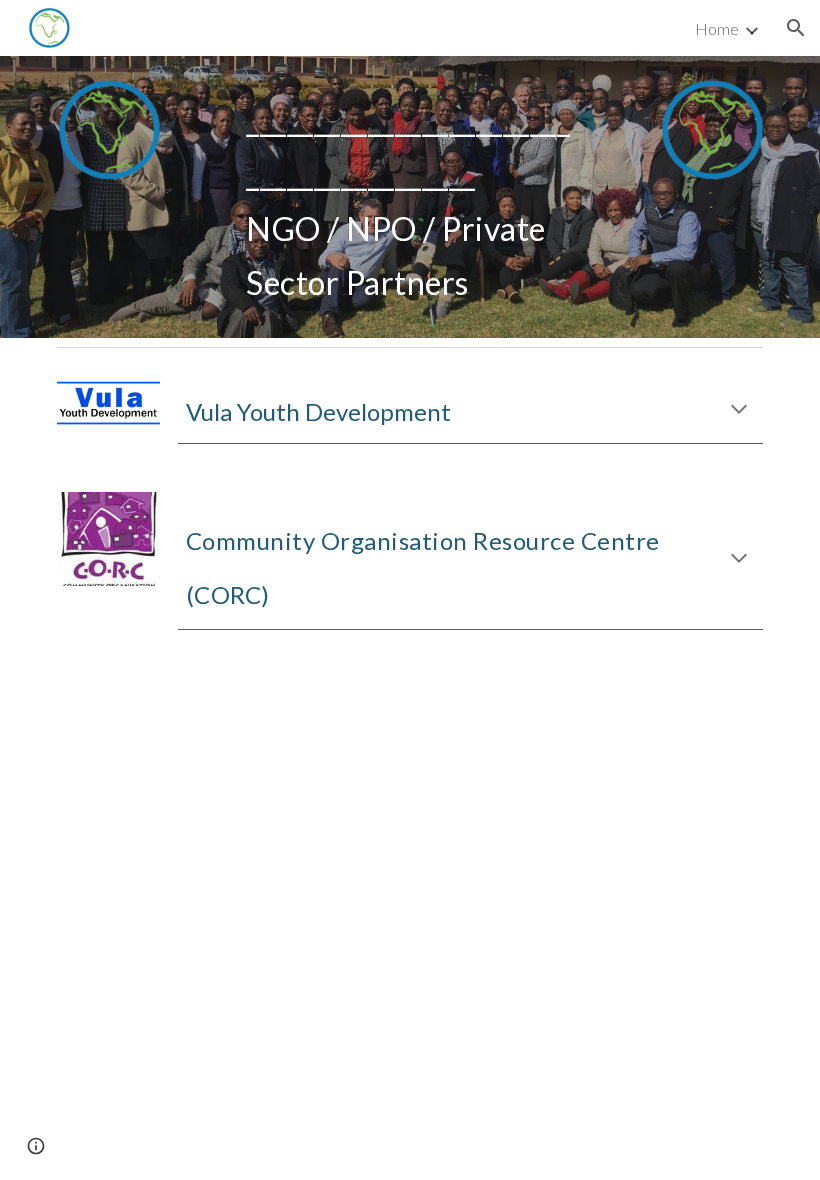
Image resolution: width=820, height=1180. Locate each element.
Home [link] (717, 28)
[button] (796, 28)
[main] (410, 197)
